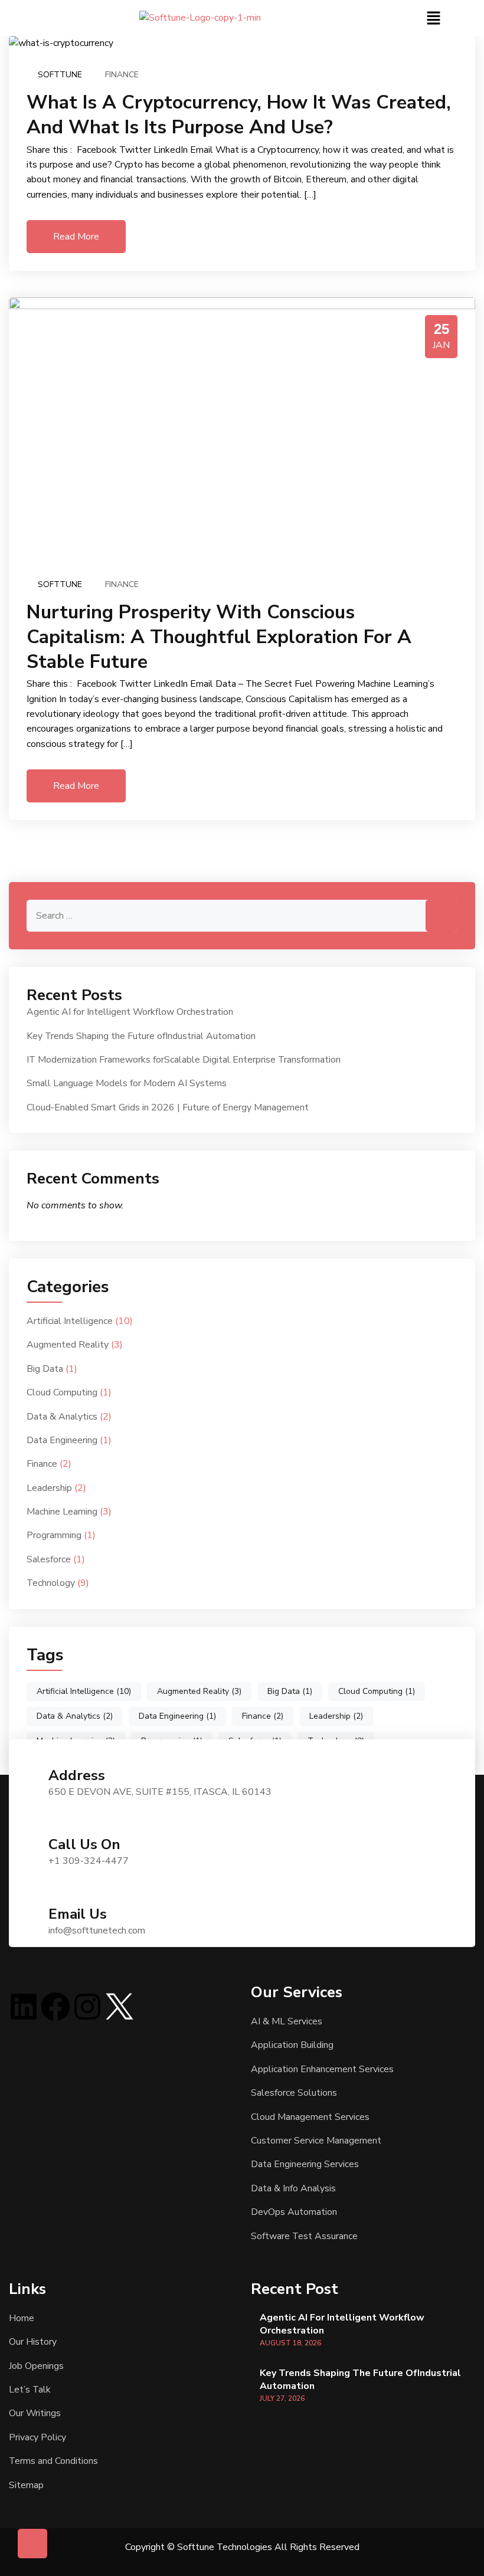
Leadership (49, 1488)
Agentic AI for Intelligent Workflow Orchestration (130, 1012)
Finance (122, 75)
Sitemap (26, 2485)
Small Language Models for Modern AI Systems (127, 1083)
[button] (433, 18)
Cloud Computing (62, 1392)
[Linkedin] (24, 2007)
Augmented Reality (68, 1345)
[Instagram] (87, 2007)
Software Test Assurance (304, 2236)
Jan (441, 345)
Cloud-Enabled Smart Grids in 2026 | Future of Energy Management (168, 1107)
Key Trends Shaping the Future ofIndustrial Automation (141, 1036)
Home (22, 2318)
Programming (54, 1535)
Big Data (45, 1369)
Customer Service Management (316, 2141)
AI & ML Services (287, 2021)
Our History (33, 2342)
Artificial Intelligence (70, 1321)
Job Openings (36, 2366)
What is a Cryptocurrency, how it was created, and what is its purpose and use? (239, 115)
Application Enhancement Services (322, 2069)
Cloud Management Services (310, 2117)
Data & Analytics (62, 1417)
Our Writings (35, 2413)
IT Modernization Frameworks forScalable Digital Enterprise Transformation (184, 1060)
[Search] (442, 916)
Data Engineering (62, 1440)
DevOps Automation (294, 2212)
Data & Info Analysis (293, 2188)
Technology (51, 1583)
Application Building (292, 2045)
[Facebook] (55, 2007)
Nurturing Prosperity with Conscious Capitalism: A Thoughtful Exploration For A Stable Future (219, 637)
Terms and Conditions (53, 2461)
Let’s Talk (30, 2390)
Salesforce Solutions (294, 2093)
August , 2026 (290, 2343)
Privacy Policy (37, 2437)
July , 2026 (282, 2398)
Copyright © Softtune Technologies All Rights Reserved (242, 2547)
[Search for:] (242, 916)
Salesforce (49, 1559)
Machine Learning (62, 1512)
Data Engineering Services (305, 2164)
